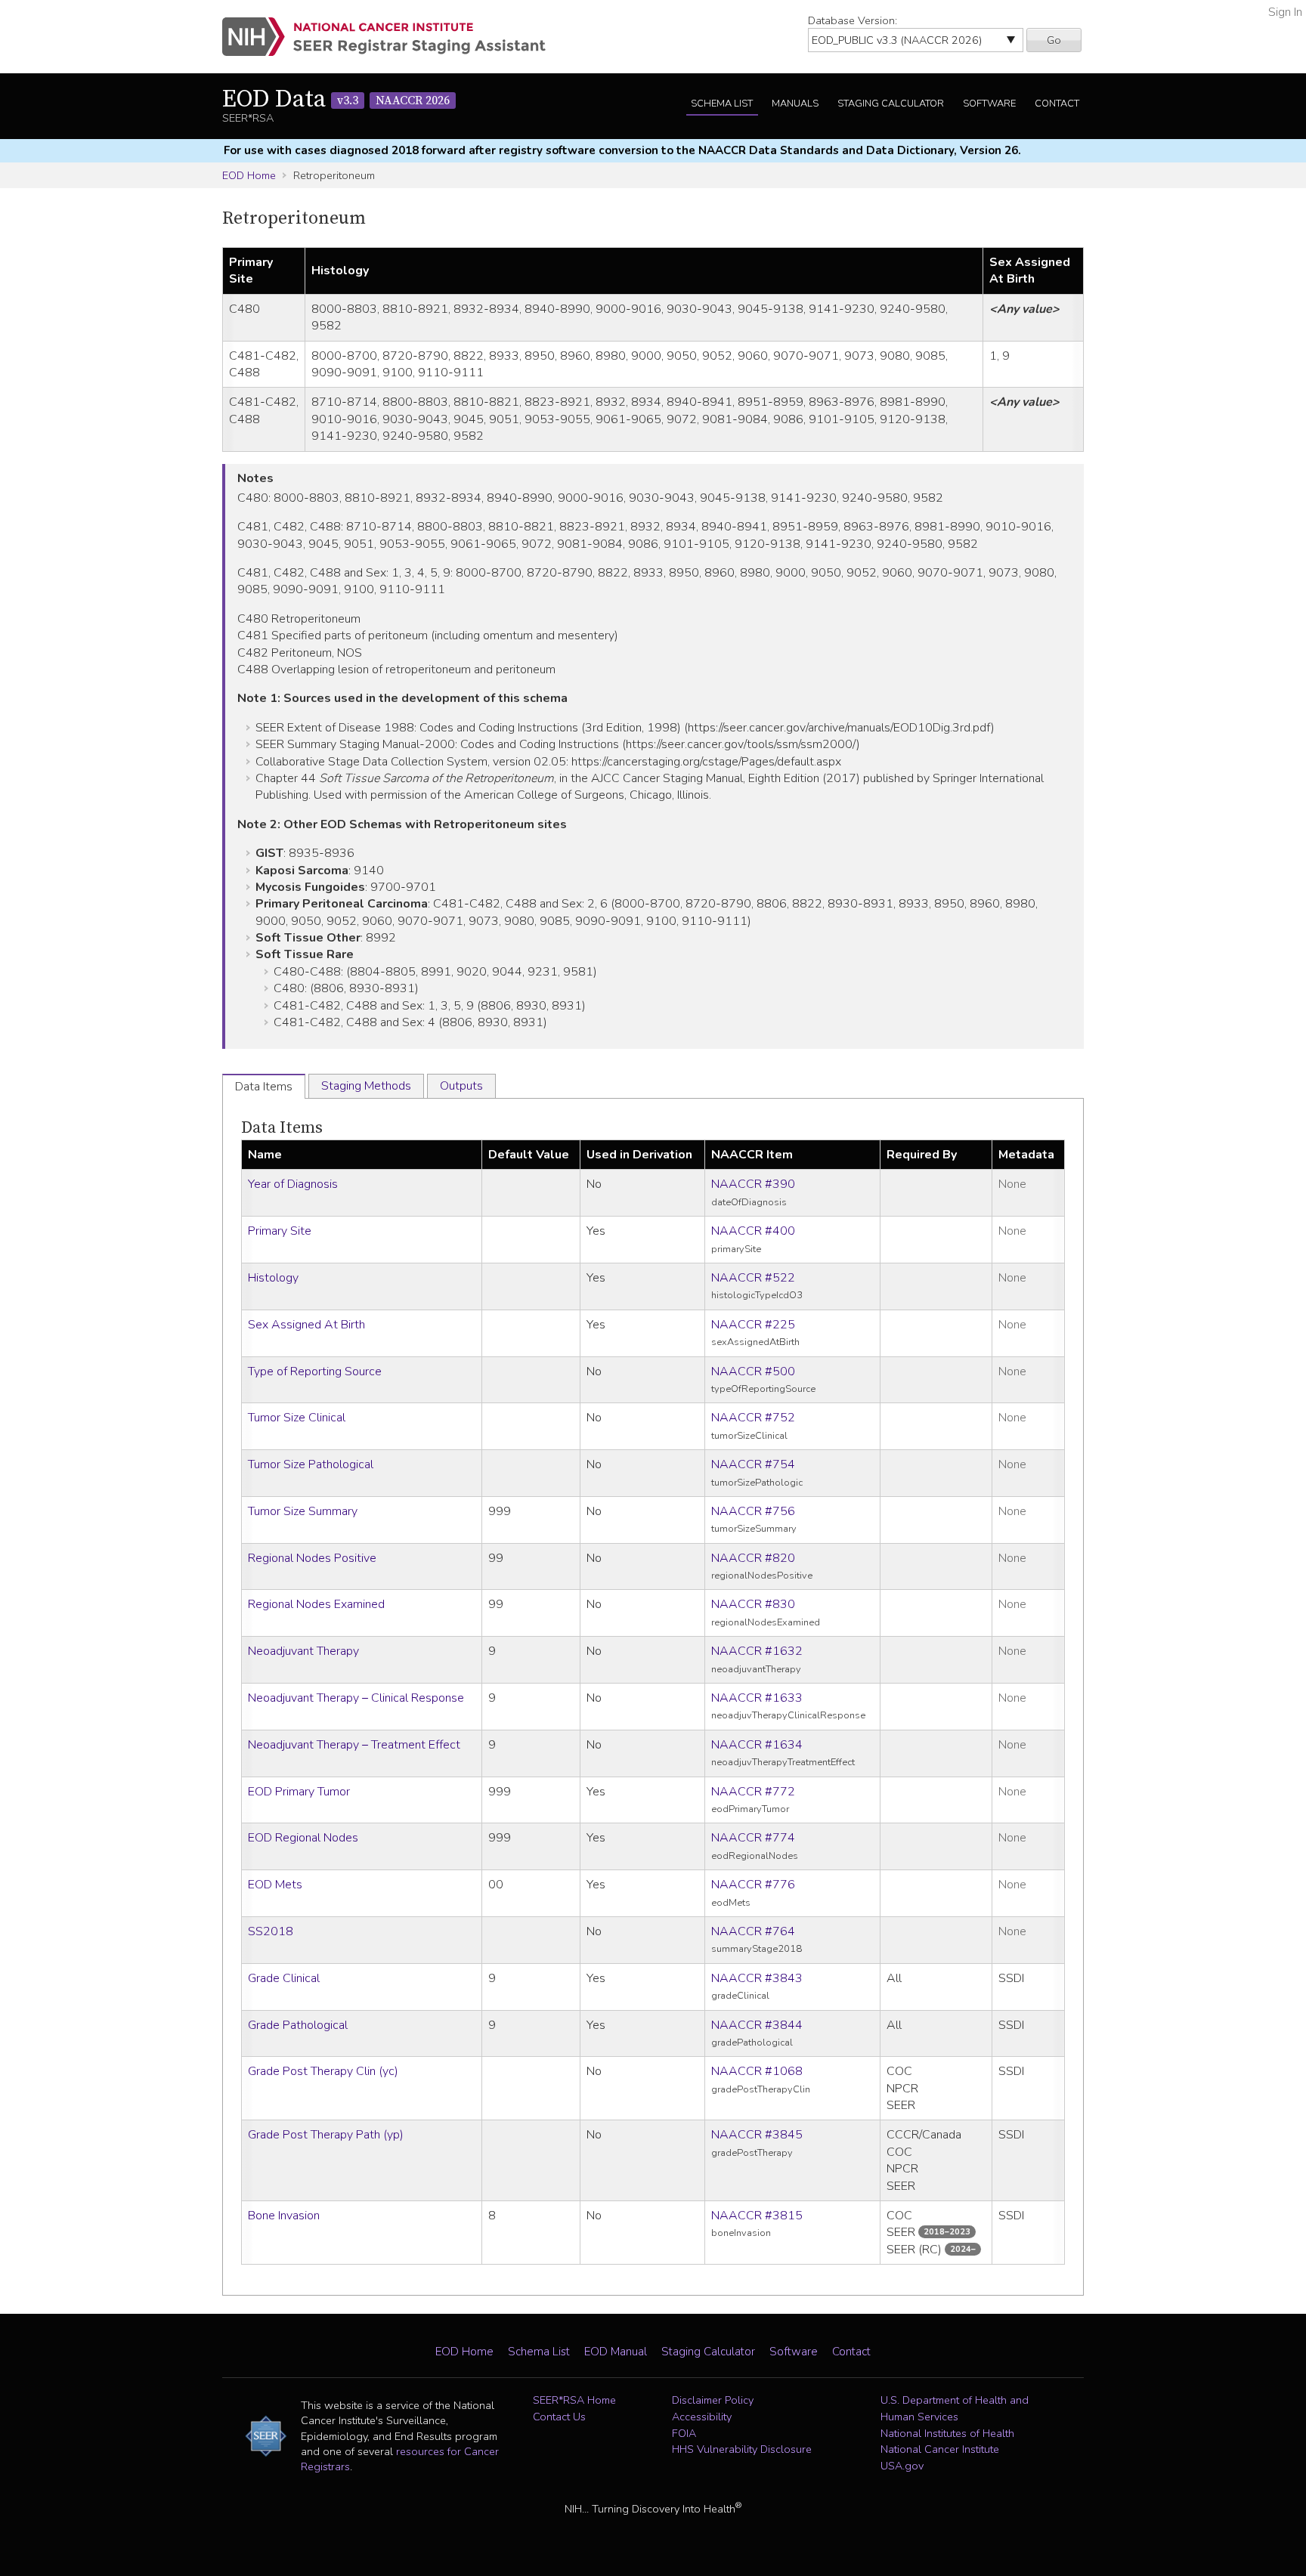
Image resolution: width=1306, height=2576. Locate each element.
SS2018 (271, 1931)
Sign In (1285, 12)
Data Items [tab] (264, 1087)
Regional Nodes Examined (316, 1604)
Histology (273, 1278)
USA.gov (902, 2466)
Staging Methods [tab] (366, 1086)
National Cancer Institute (940, 2449)
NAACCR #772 (753, 1792)
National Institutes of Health (947, 2433)
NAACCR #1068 (757, 2071)
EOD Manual (616, 2352)
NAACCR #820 (753, 1558)
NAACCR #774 (753, 1838)
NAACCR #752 (753, 1418)
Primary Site (280, 1231)
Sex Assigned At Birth (306, 1325)
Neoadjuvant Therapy (303, 1651)
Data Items (282, 1128)
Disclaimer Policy (713, 2400)
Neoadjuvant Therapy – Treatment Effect (354, 1745)
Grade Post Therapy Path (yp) (326, 2135)
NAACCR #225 (753, 1325)
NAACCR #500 (753, 1371)
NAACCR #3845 (757, 2135)
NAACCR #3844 (757, 2025)
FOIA (684, 2433)
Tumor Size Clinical (297, 1418)
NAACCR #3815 (757, 2216)
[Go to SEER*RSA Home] (393, 37)
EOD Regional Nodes (303, 1838)
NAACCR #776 (753, 1885)
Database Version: (853, 20)
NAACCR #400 (753, 1231)
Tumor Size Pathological (311, 1464)
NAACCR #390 (753, 1184)
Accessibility (702, 2417)
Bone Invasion (284, 2216)
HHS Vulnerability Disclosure (742, 2449)
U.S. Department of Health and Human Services (955, 2408)
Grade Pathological (298, 2025)
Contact (1057, 104)
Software (989, 104)
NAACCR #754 (753, 1464)
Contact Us (559, 2417)
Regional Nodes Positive (312, 1558)
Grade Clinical (284, 1978)
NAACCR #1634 (757, 1745)
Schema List (722, 104)
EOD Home (249, 175)
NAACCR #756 (753, 1511)
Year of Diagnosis (293, 1184)
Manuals (795, 104)
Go (1054, 40)
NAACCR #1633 (757, 1698)
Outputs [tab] (461, 1086)
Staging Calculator (891, 104)
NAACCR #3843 (757, 1978)
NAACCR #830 (753, 1604)
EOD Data (336, 100)
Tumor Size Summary (303, 1511)
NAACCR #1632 (757, 1651)
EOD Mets (275, 1885)
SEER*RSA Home (574, 2400)
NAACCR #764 (753, 1931)
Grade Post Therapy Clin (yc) (323, 2071)
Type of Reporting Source (315, 1371)
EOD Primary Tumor (299, 1792)
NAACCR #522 (753, 1278)
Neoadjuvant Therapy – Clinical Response (356, 1698)
